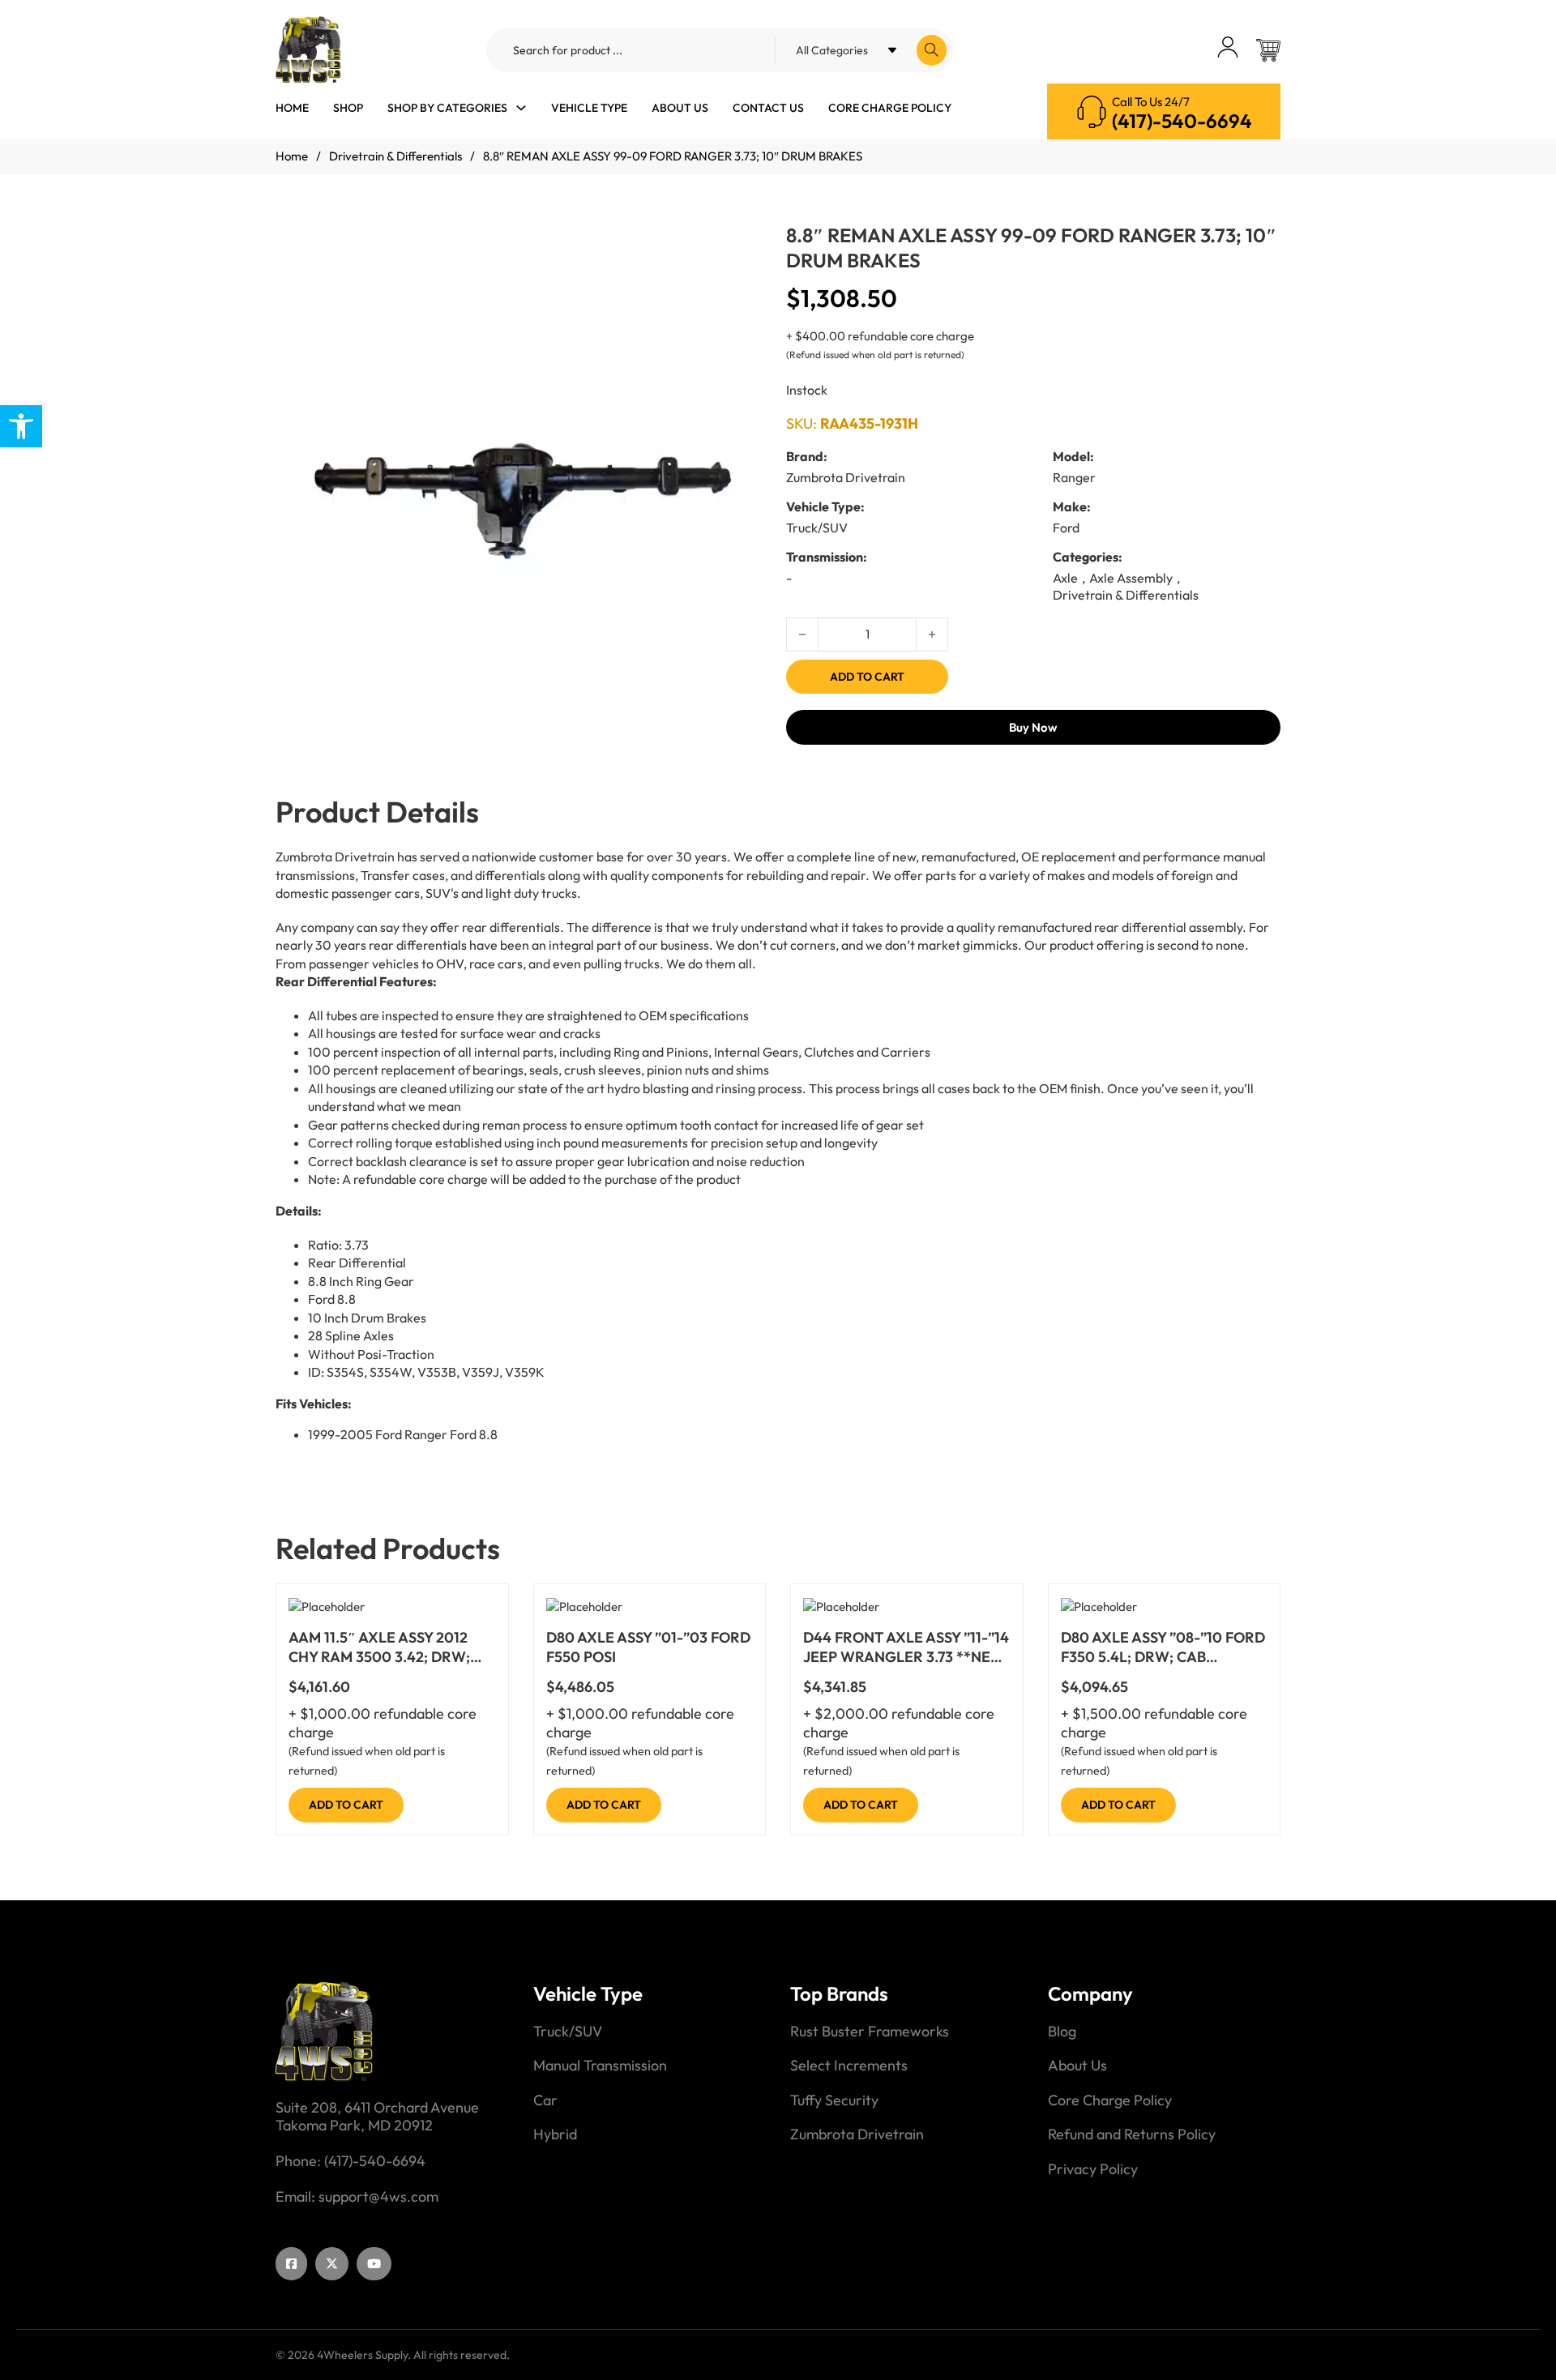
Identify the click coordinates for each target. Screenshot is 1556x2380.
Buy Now (1033, 727)
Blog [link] (1062, 2032)
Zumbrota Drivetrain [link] (857, 2134)
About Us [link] (680, 108)
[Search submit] (932, 50)
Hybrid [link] (555, 2134)
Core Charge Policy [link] (890, 108)
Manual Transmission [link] (600, 2066)
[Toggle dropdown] (521, 108)
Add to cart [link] (346, 1805)
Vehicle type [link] (589, 108)
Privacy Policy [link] (1093, 2169)
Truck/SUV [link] (568, 2032)
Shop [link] (348, 108)
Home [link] (292, 108)
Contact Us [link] (768, 108)
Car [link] (545, 2100)
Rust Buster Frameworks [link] (870, 2032)
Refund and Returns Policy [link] (1132, 2134)
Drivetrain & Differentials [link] (395, 156)
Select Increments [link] (849, 2066)
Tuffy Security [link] (834, 2100)
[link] (21, 426)
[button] (748, 259)
